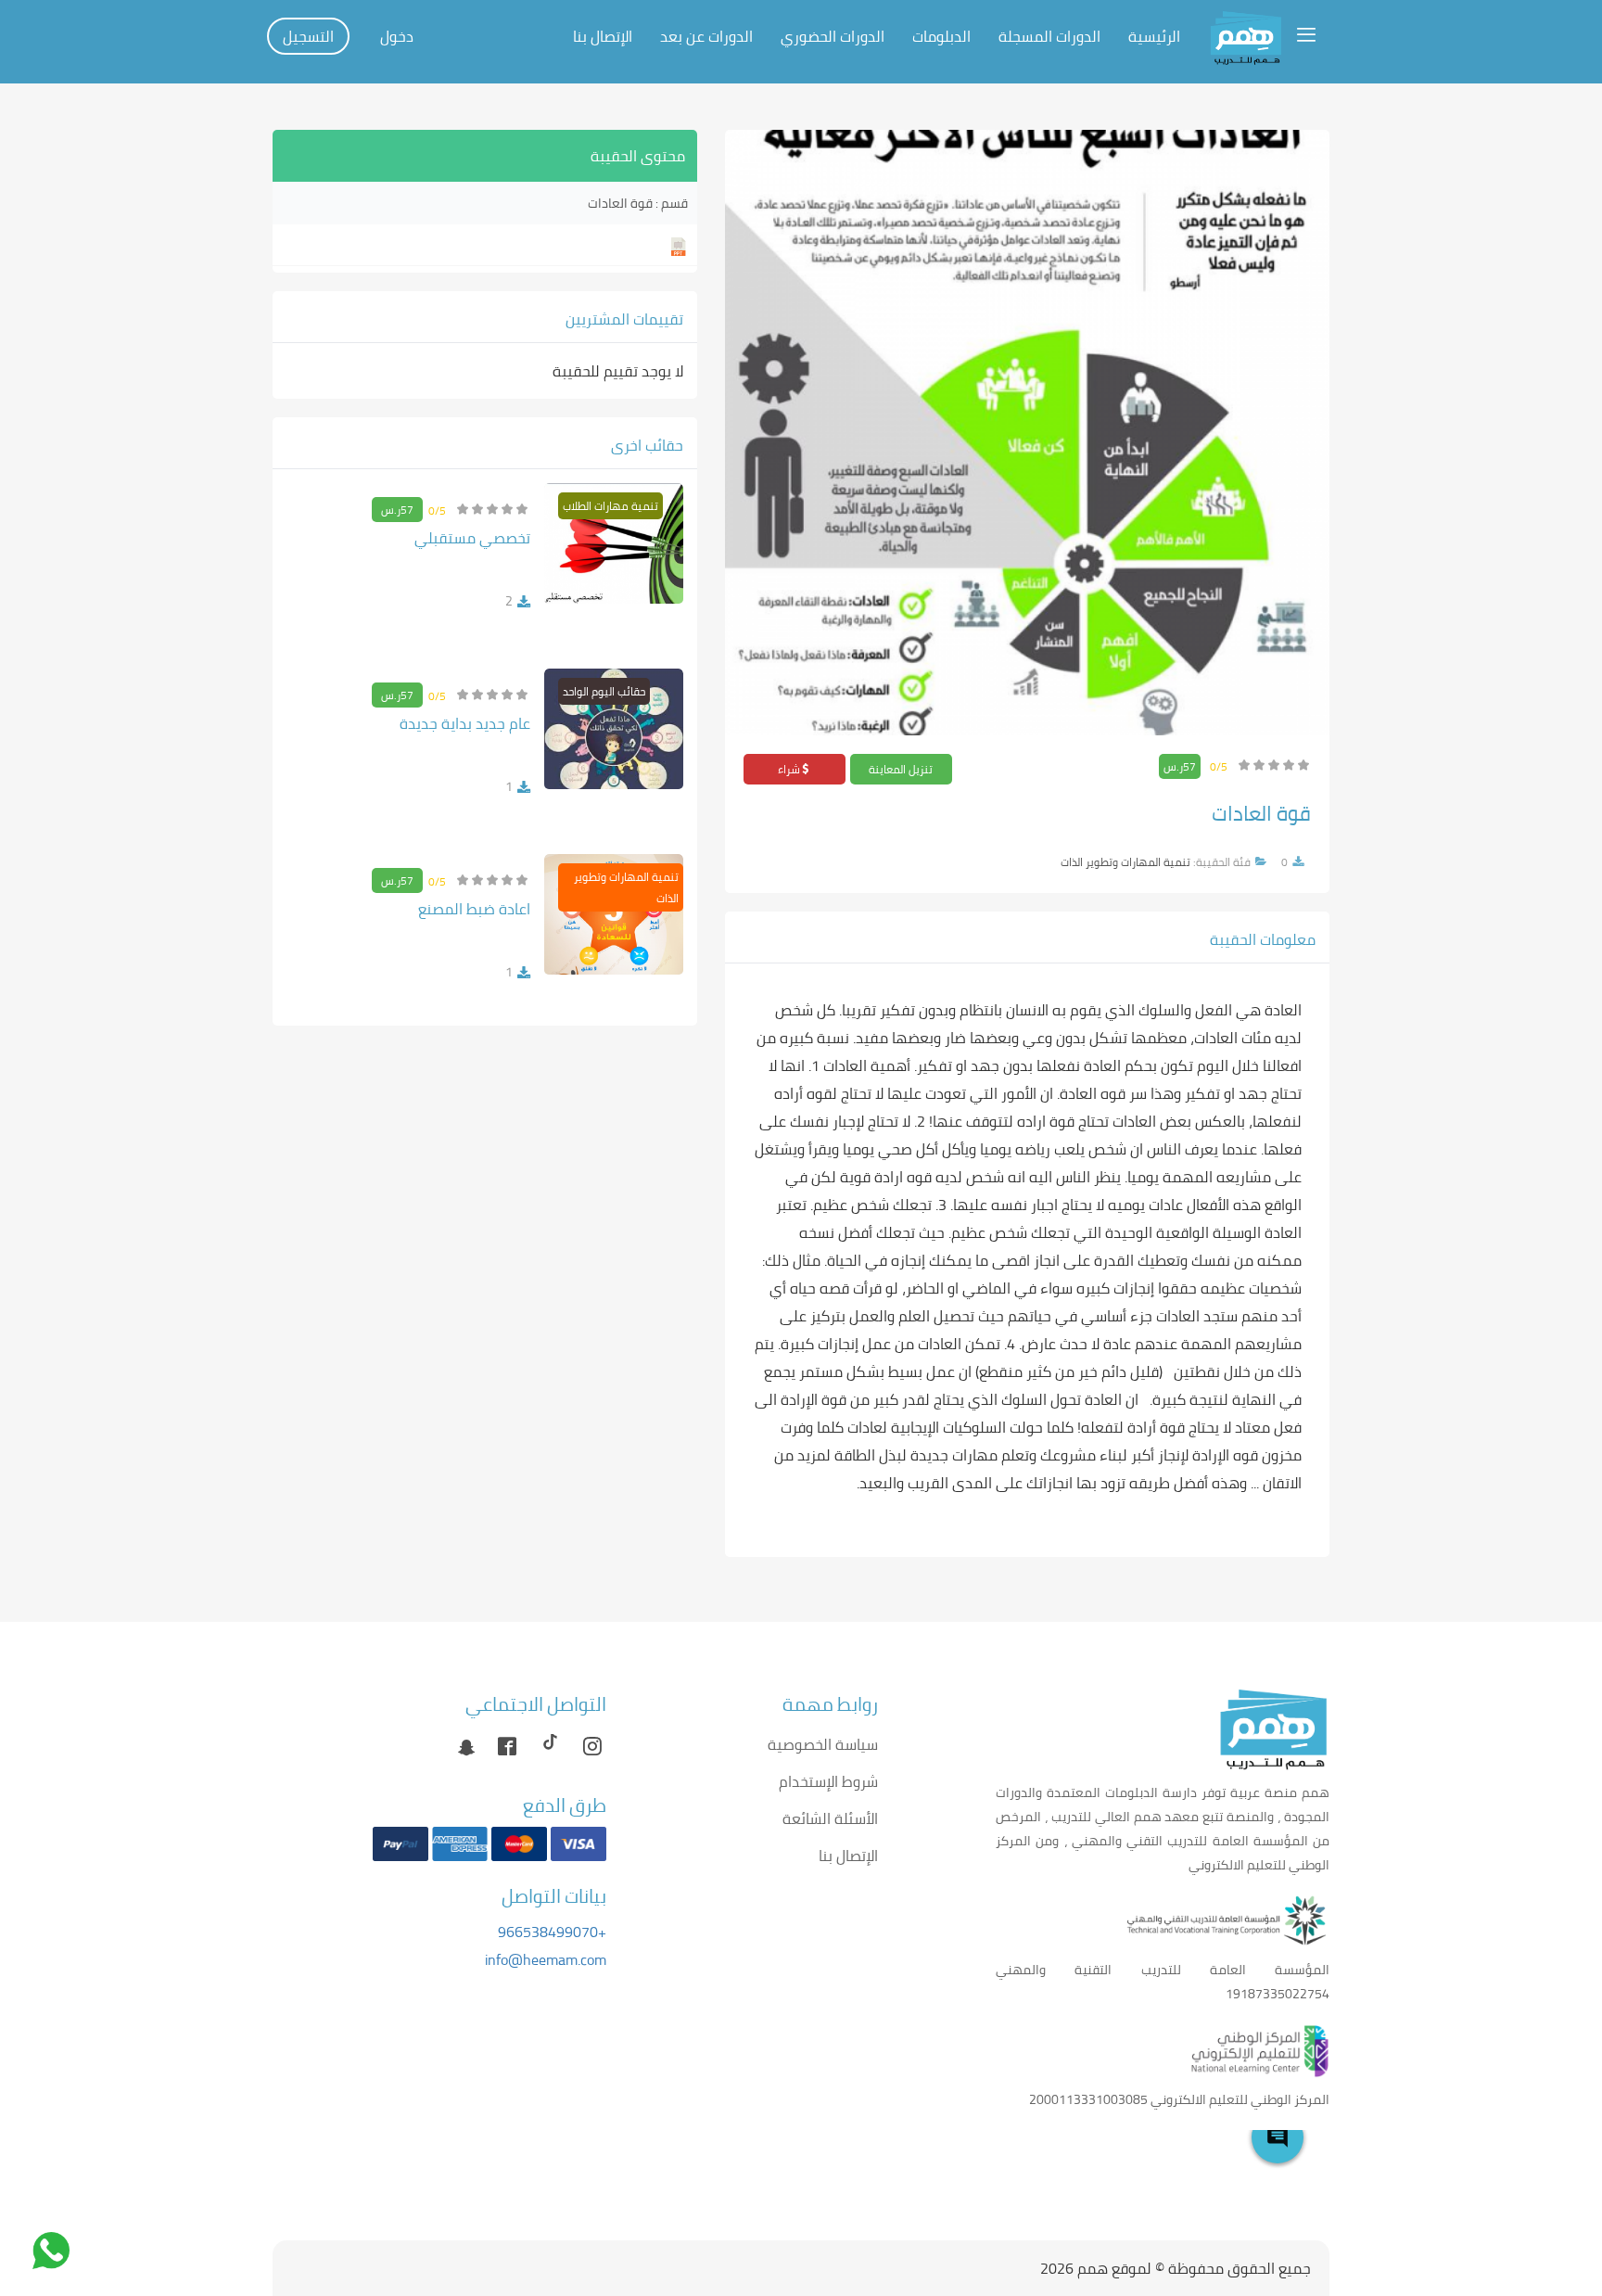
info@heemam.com (546, 1959)
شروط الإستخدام (828, 1781)
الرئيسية (1154, 36)
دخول (397, 36)
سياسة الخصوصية (823, 1744)
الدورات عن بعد (706, 36)
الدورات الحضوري (833, 36)
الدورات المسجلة (1049, 36)
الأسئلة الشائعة (830, 1818)
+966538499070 (552, 1932)
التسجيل (308, 36)
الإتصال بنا (603, 36)
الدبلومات (941, 36)
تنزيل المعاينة (901, 769)
